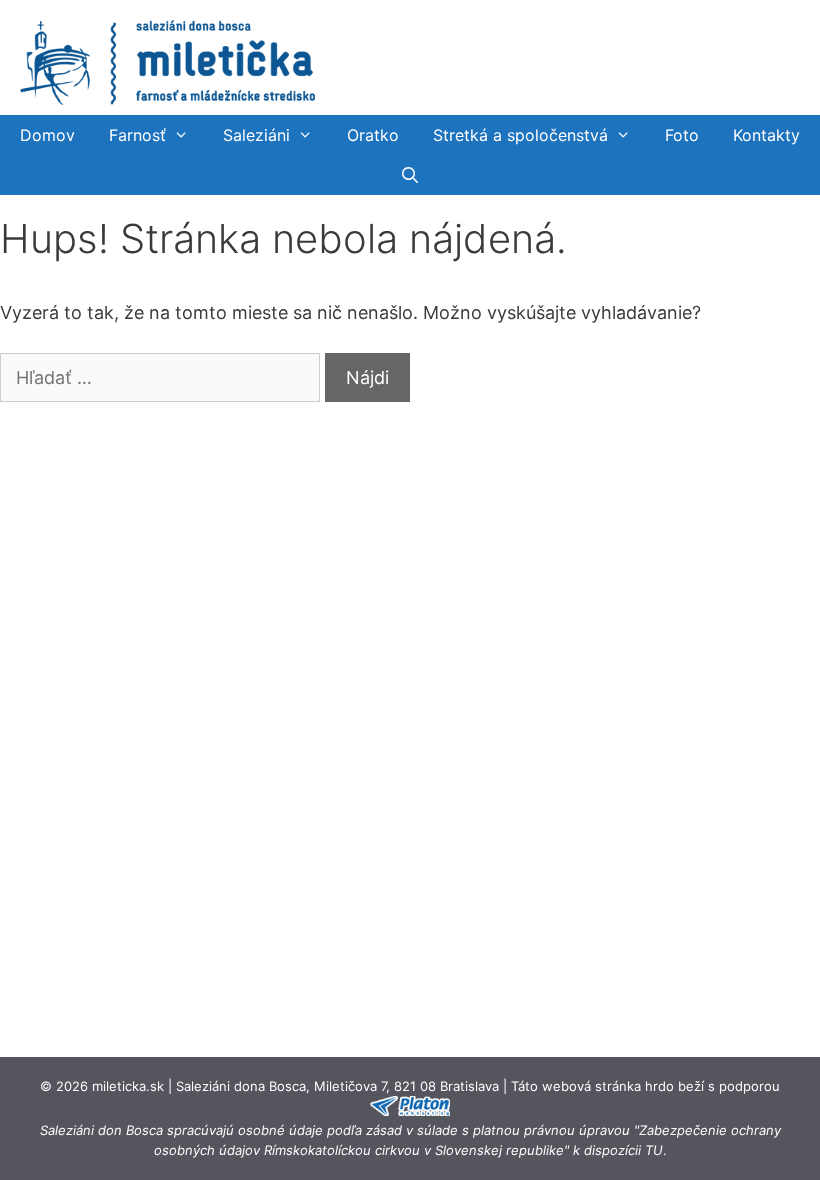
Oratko (373, 135)
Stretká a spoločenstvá (520, 135)
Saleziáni (256, 135)
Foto (682, 135)
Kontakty (766, 135)
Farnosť (137, 135)
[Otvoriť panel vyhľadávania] (410, 175)
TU (654, 1150)
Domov (47, 135)
